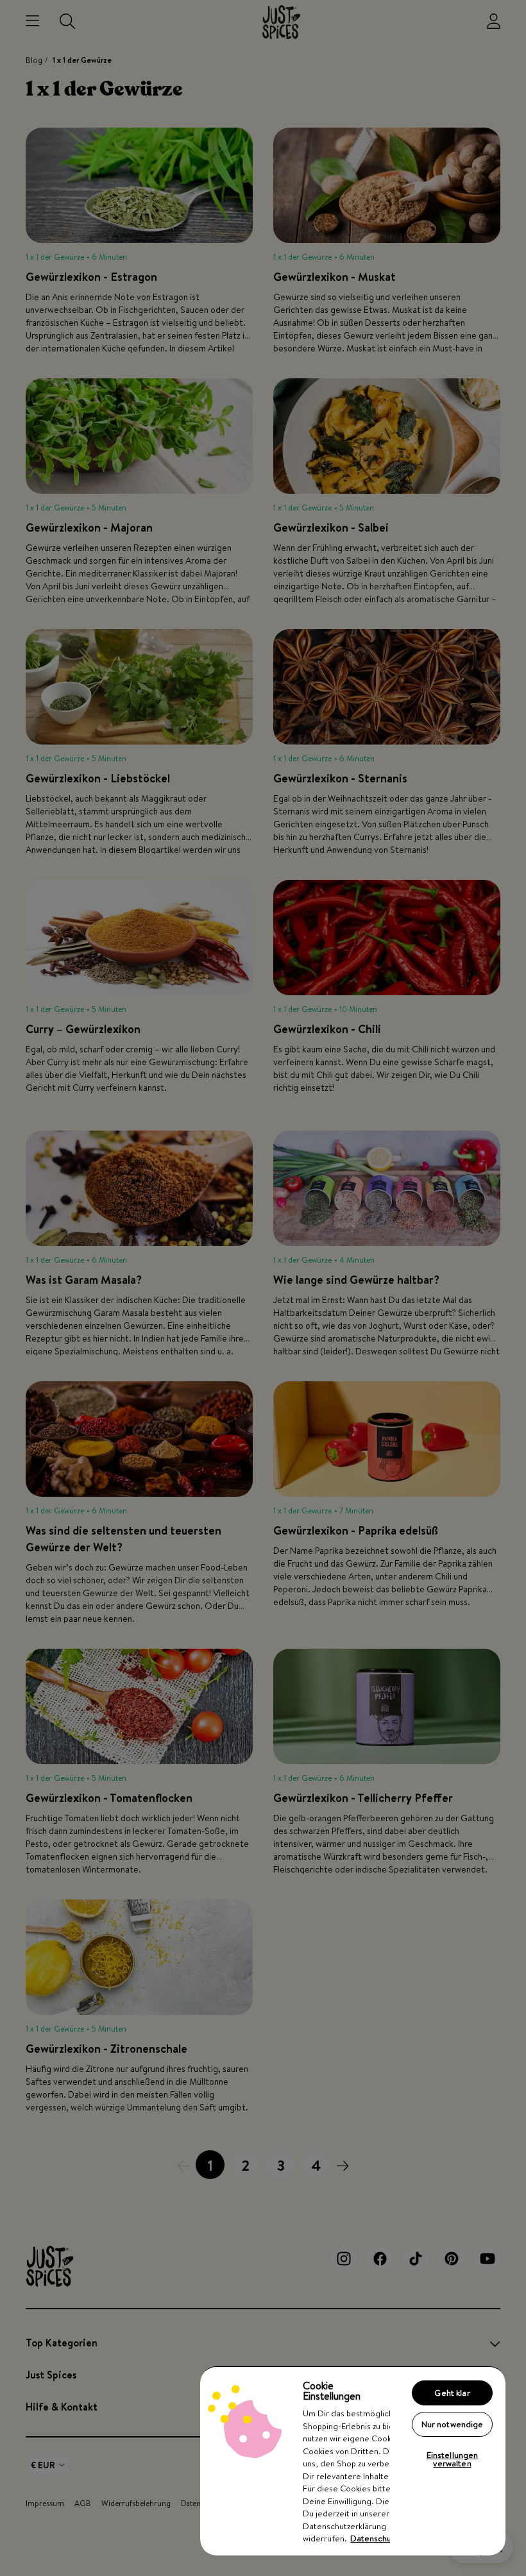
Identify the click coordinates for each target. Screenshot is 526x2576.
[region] (353, 2461)
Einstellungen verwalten (453, 2459)
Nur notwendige (453, 2424)
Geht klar (452, 2393)
